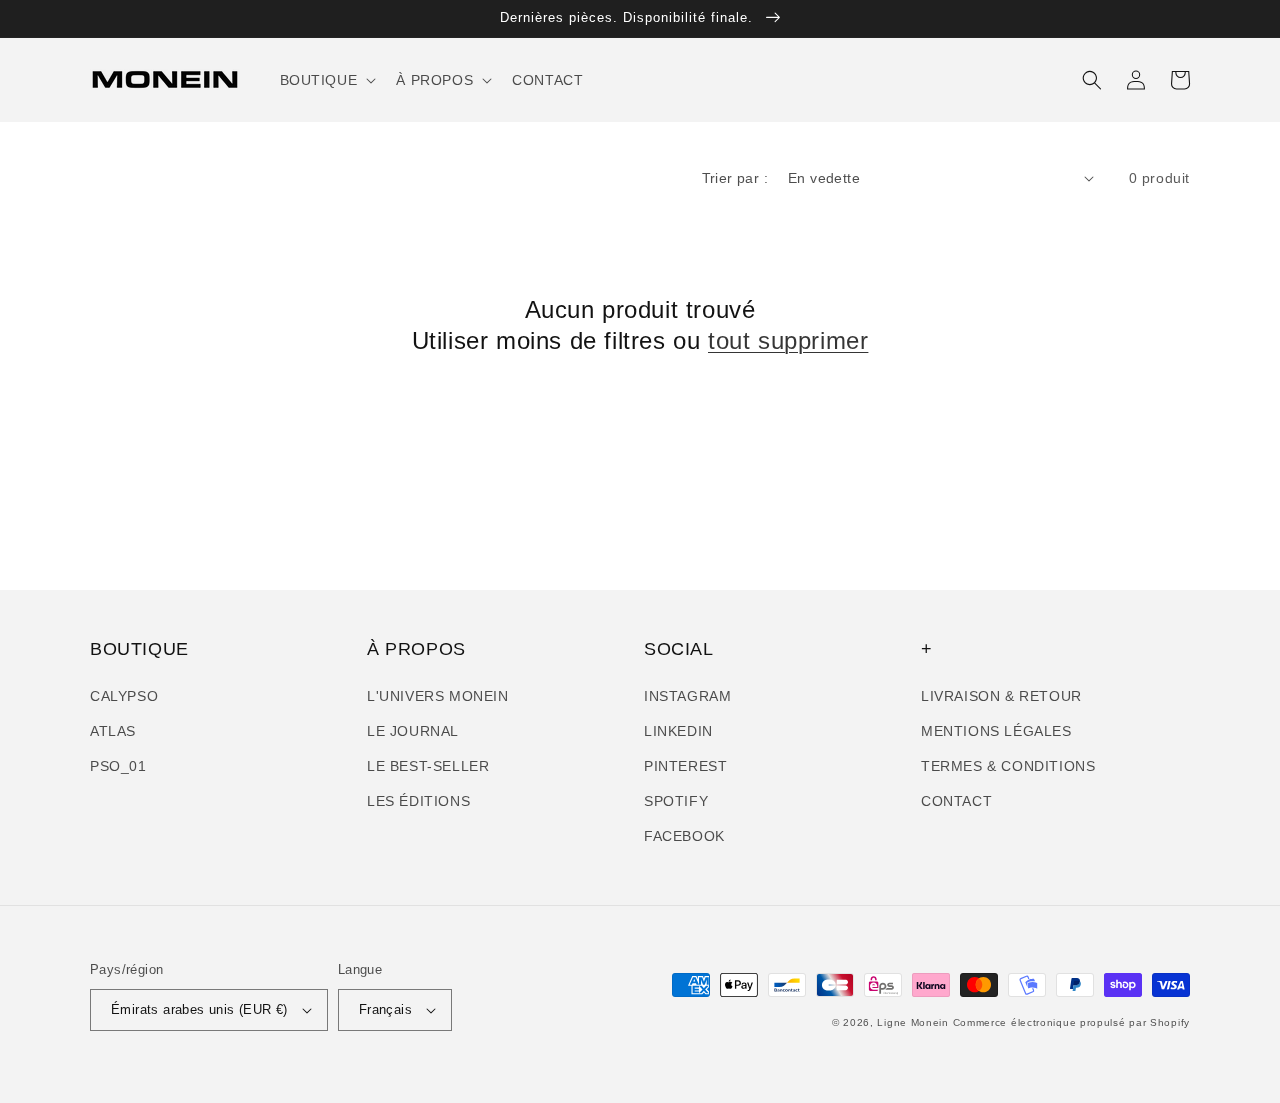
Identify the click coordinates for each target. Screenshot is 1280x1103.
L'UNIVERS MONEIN (438, 696)
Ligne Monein (912, 1022)
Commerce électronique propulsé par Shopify (1071, 1022)
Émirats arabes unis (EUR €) (199, 1009)
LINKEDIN (678, 731)
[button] (326, 80)
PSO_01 (118, 766)
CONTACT (956, 801)
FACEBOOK (684, 836)
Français (385, 1009)
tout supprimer (788, 340)
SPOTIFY (676, 801)
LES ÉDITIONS (418, 801)
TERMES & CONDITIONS (1008, 766)
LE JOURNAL (413, 731)
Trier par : (735, 178)
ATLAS (113, 731)
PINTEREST (685, 766)
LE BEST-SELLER (428, 766)
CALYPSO (124, 696)
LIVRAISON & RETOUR (1001, 696)
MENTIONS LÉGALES (996, 731)
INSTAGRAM (687, 696)
